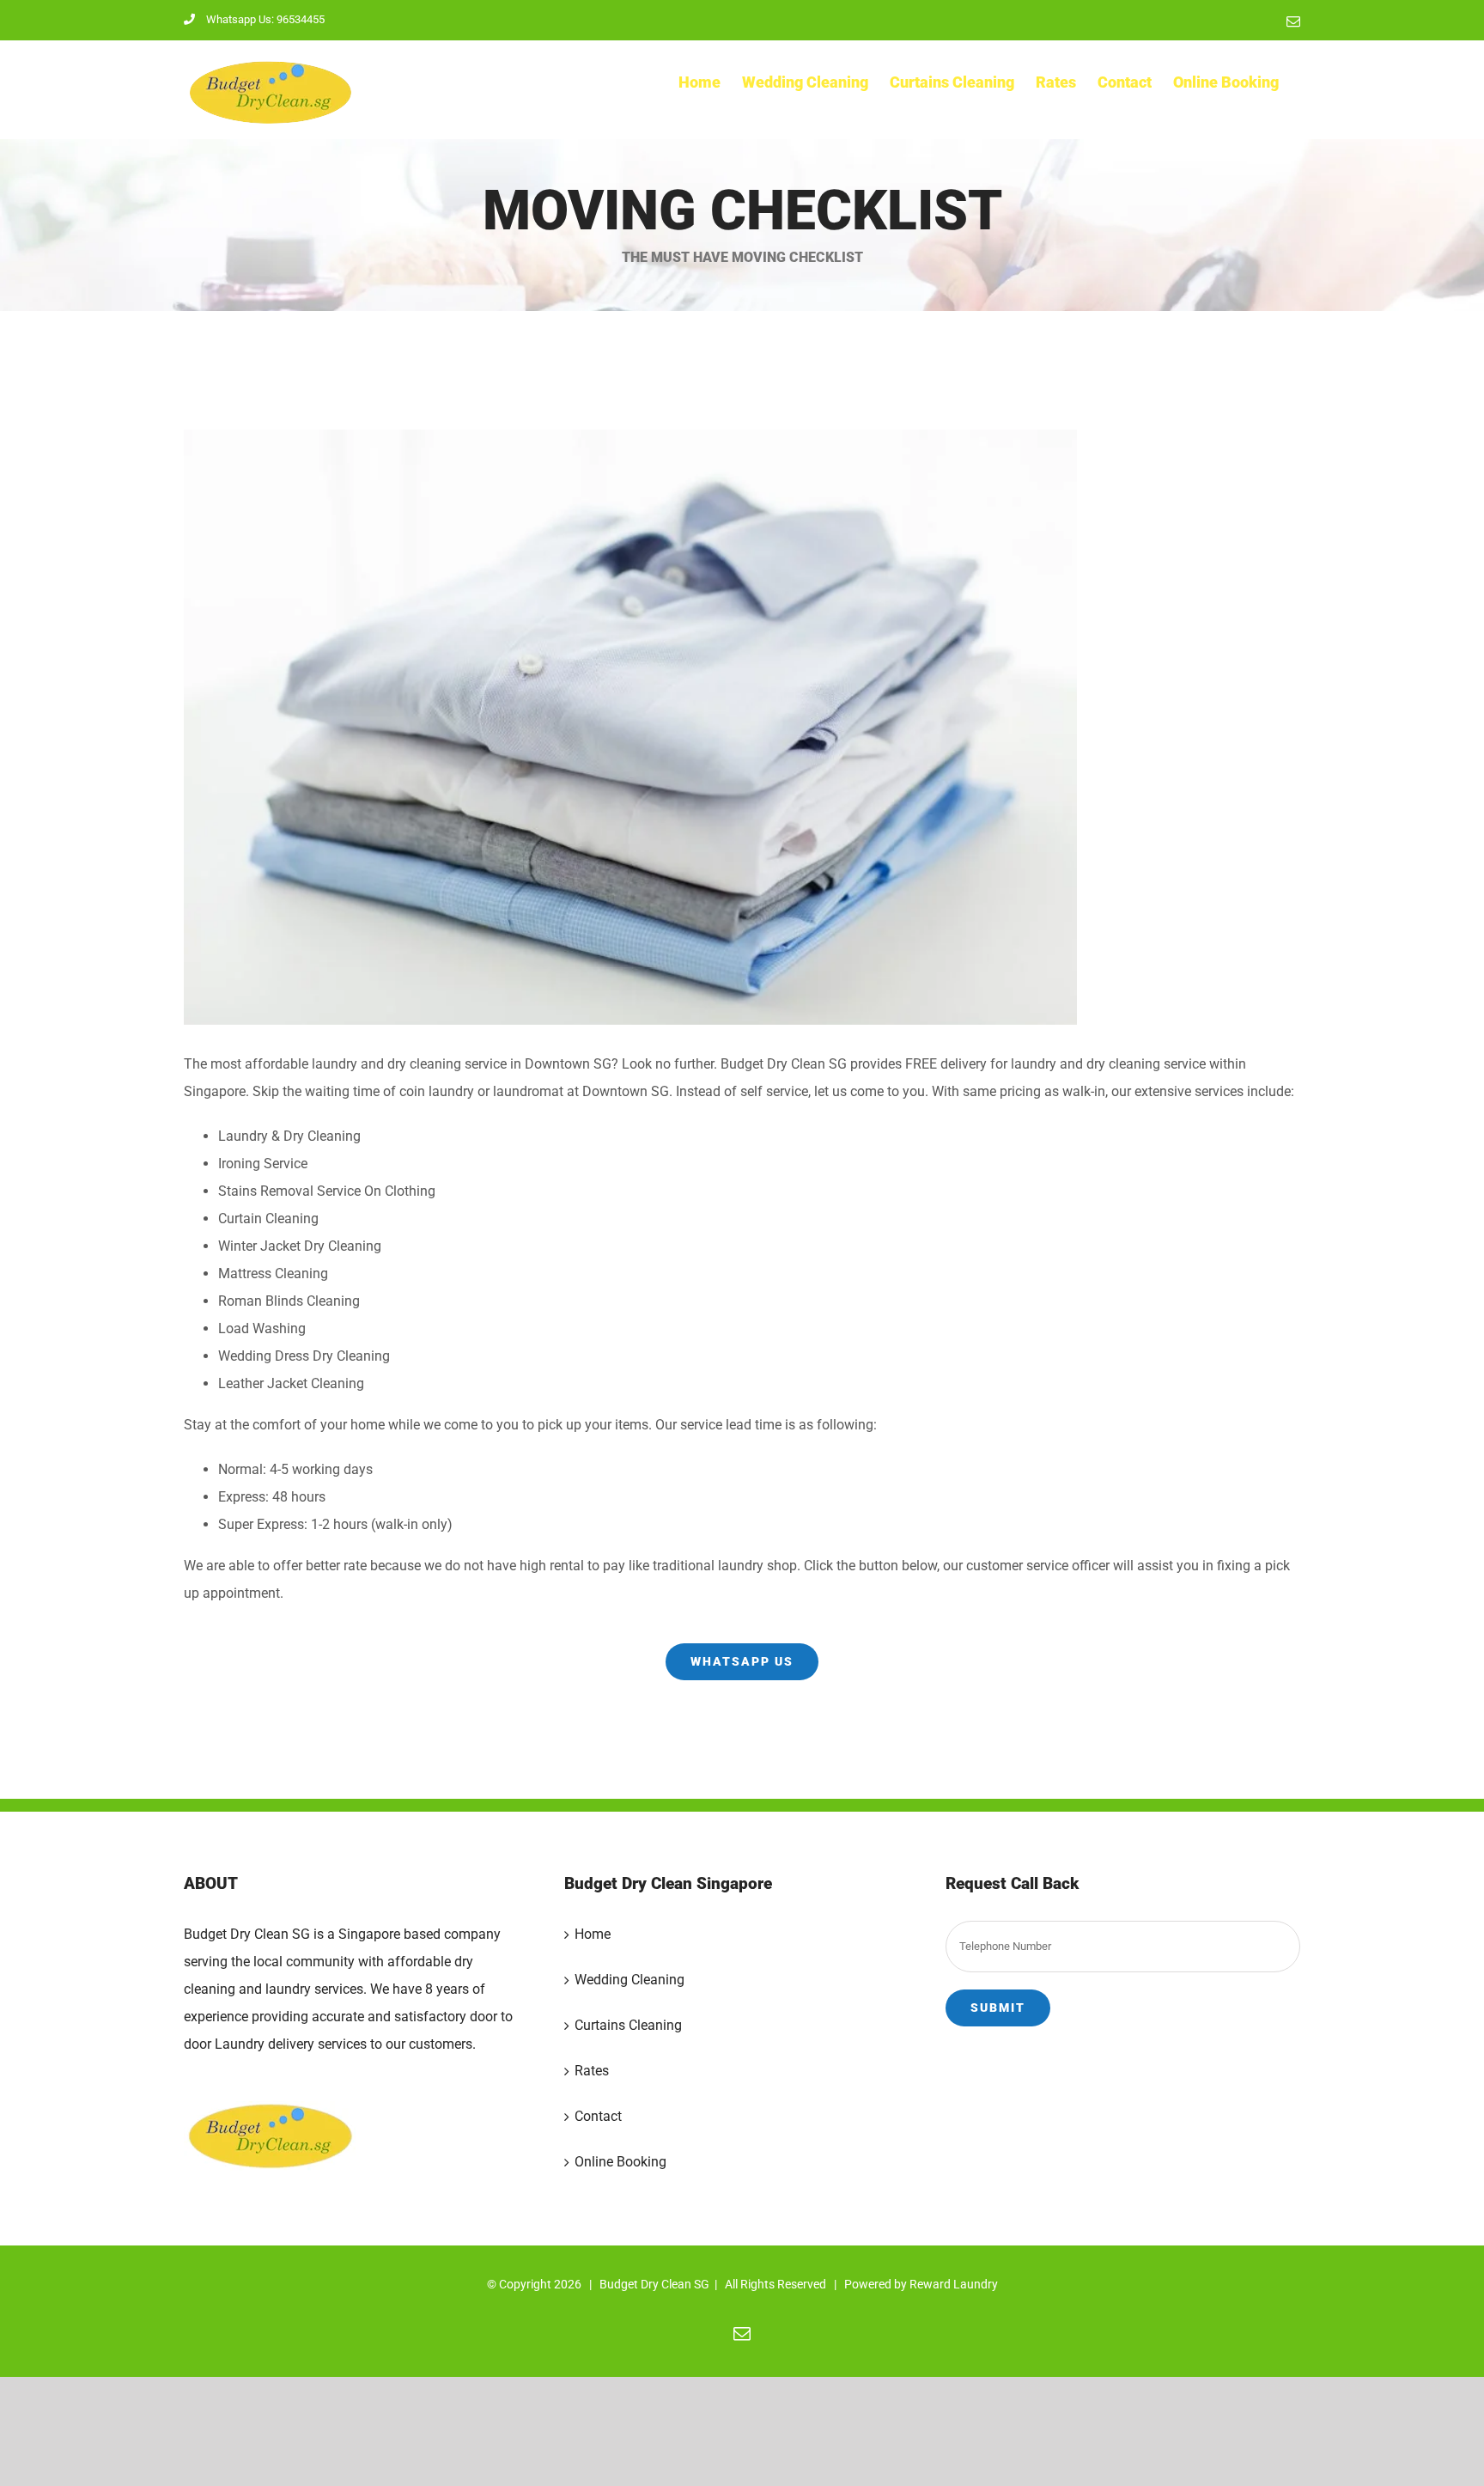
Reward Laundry (954, 2284)
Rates (592, 2071)
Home (593, 1934)
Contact (598, 2116)
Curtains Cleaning (628, 2025)
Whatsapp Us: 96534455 (265, 19)
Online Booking (620, 2162)
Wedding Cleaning (629, 1980)
